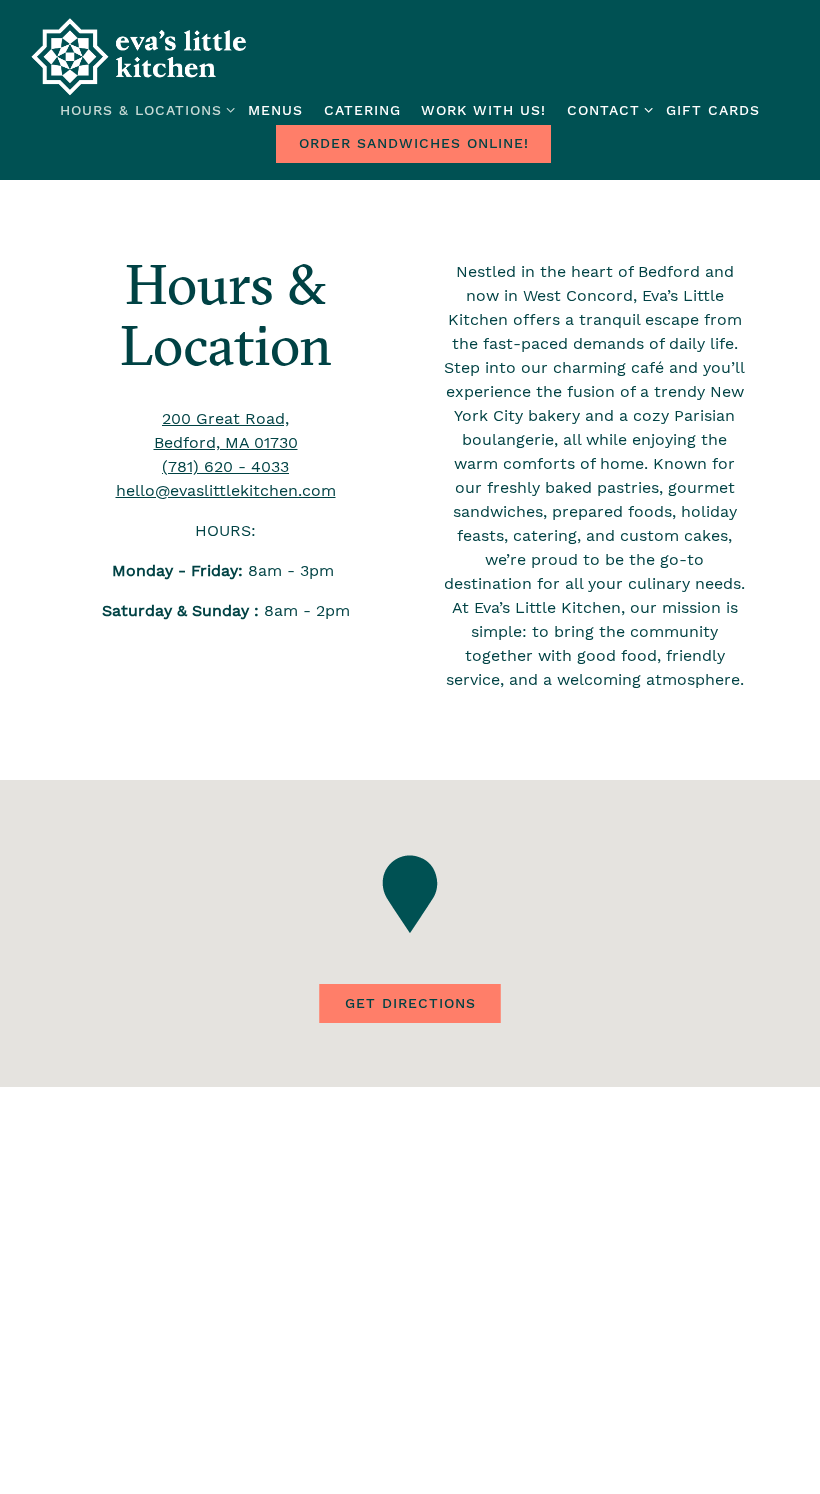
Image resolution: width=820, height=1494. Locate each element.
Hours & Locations (144, 109)
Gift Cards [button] (713, 110)
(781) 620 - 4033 (225, 466)
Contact (606, 109)
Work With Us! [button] (483, 110)
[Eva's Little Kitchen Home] (140, 56)
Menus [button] (275, 110)
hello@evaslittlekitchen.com (226, 490)
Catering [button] (362, 110)
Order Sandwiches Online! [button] (414, 143)
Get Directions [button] (410, 1003)
